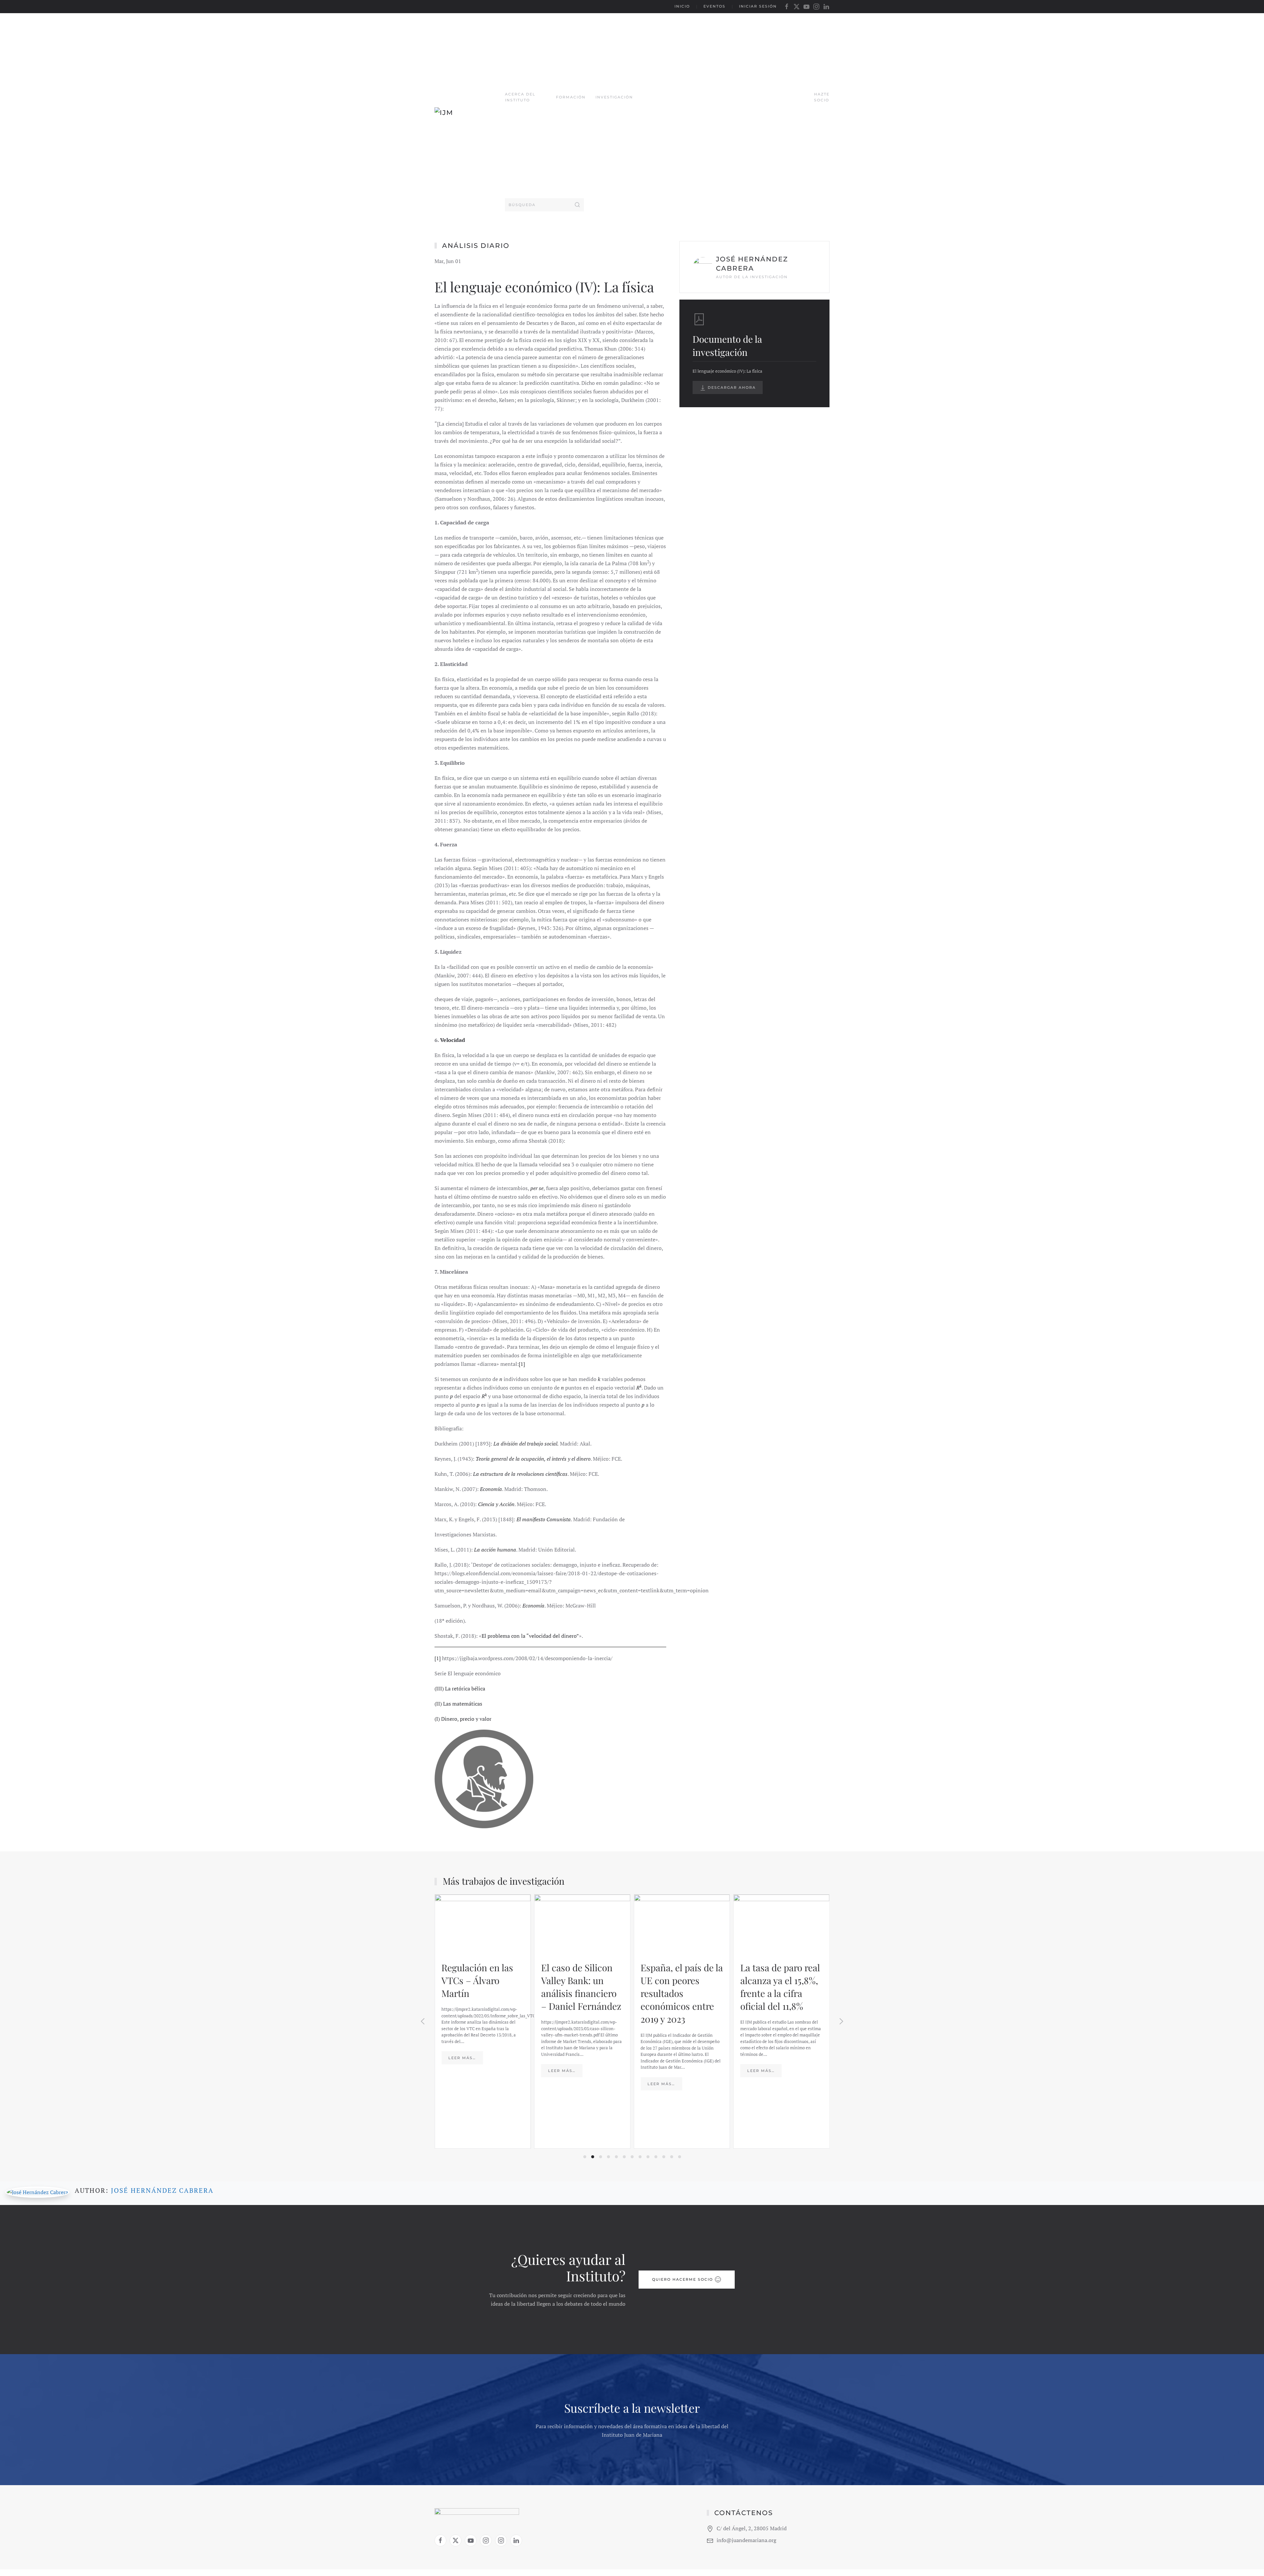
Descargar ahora (731, 387)
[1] (522, 1364)
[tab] (585, 2157)
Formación (571, 97)
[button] (423, 2021)
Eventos (714, 6)
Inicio (682, 6)
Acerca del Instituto (520, 97)
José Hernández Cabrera (162, 2190)
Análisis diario (476, 246)
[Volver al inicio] (470, 116)
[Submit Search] (577, 205)
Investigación (614, 97)
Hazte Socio (822, 97)
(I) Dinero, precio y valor (463, 1719)
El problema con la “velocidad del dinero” (530, 1636)
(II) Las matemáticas (458, 1704)
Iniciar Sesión (758, 6)
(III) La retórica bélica (460, 1688)
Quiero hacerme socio (683, 2279)
